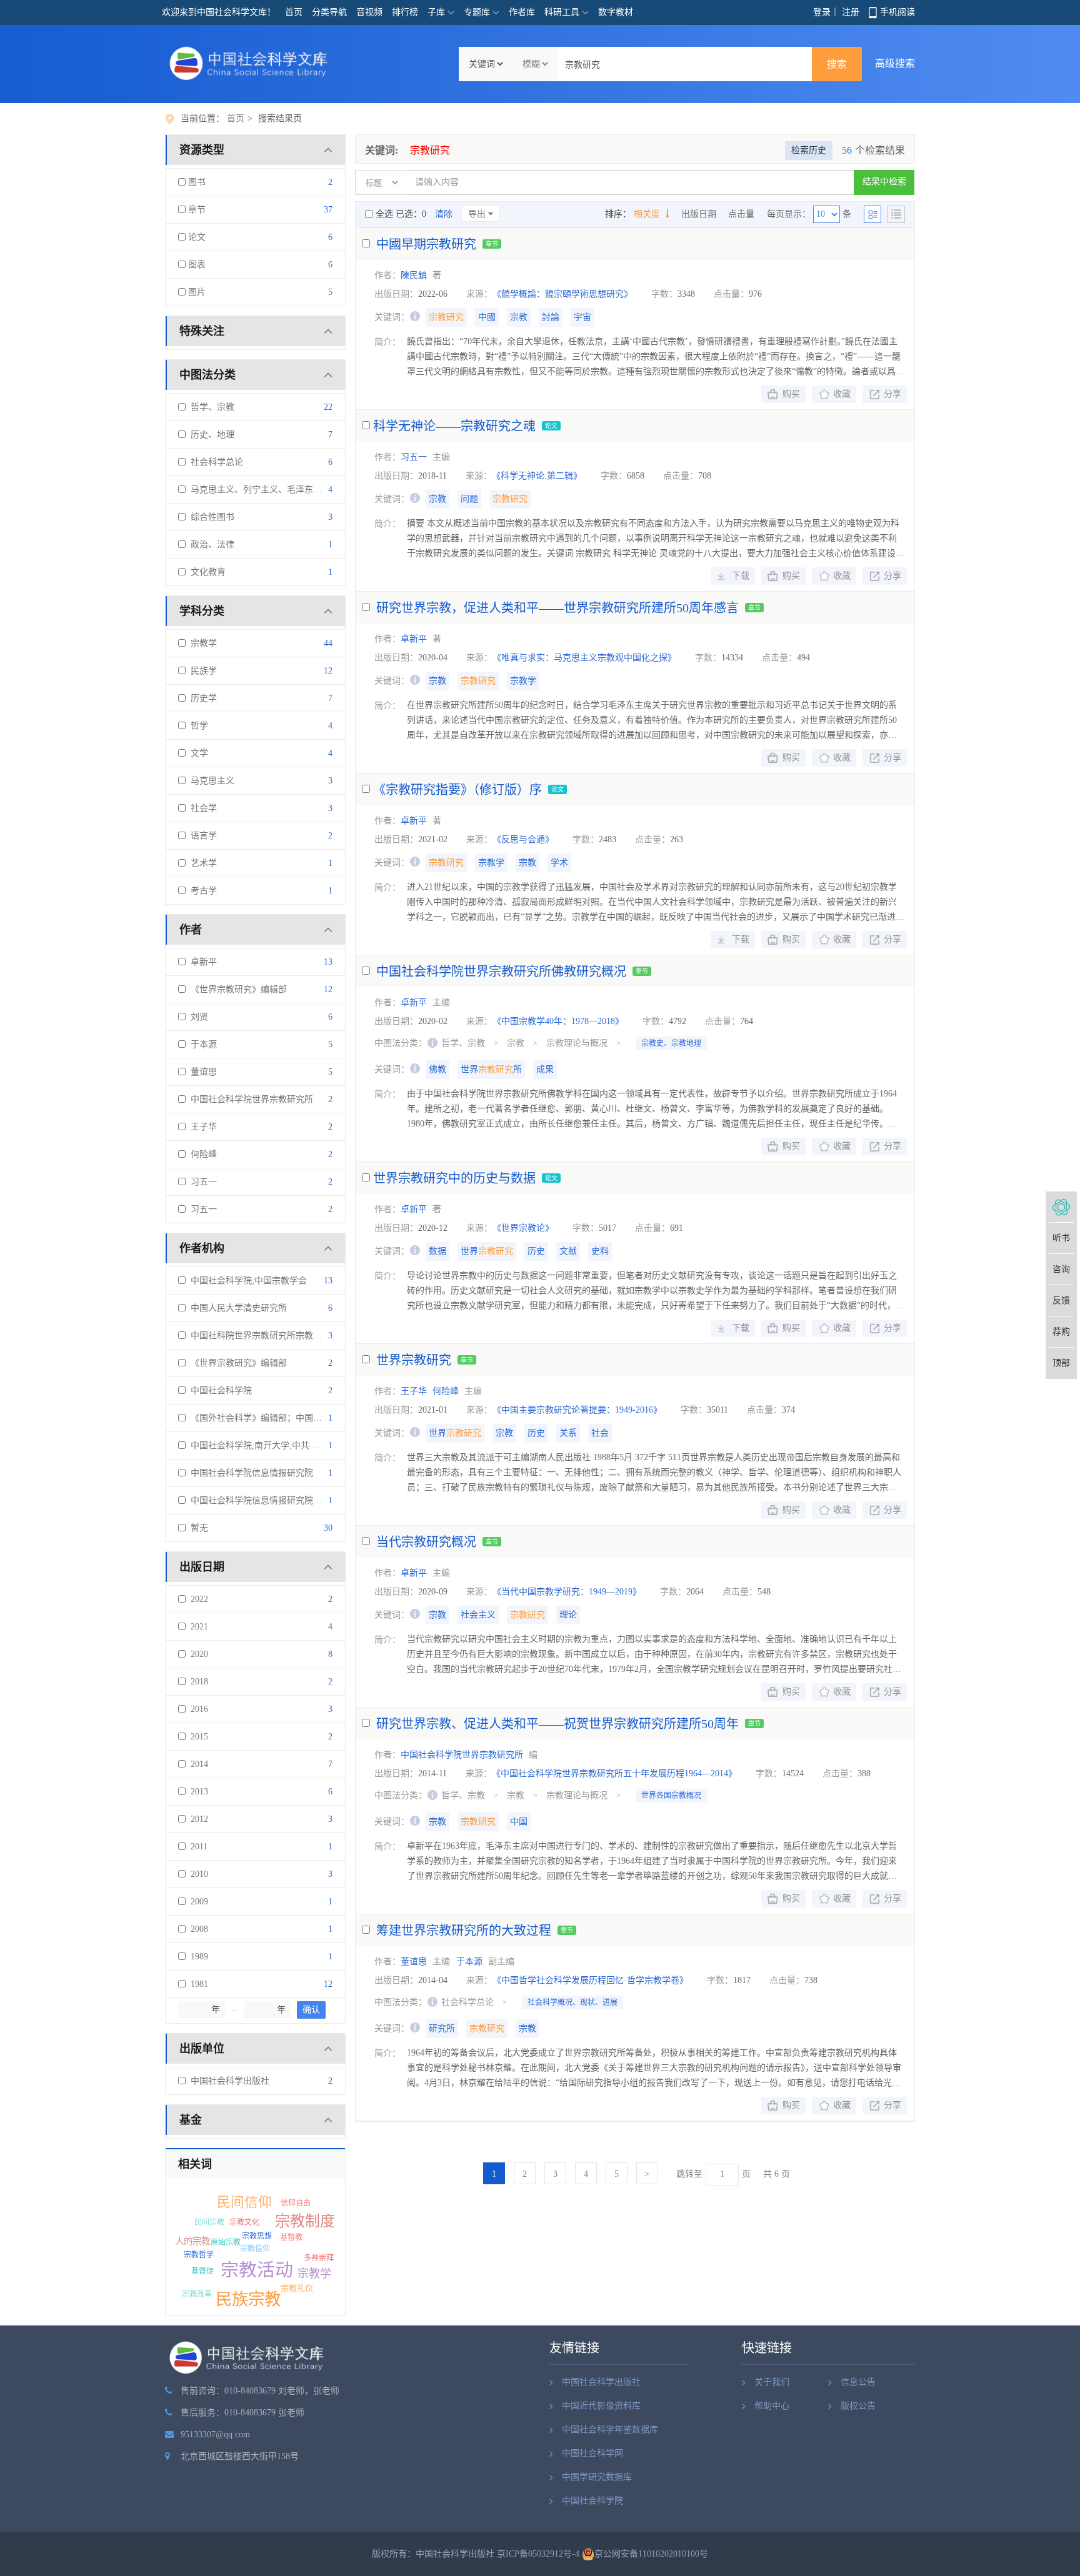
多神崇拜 (319, 2258)
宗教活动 (257, 2270)
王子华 (201, 1127)
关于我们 (772, 2382)
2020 (197, 1654)
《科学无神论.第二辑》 (537, 476)
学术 (559, 863)
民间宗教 (209, 2222)
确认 (311, 2010)
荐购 (1061, 1332)
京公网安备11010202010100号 (651, 2554)
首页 (294, 12)
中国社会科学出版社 (227, 2081)
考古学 (201, 891)
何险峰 (201, 1154)
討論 (551, 317)
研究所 (442, 2028)
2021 (197, 1627)
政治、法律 (210, 545)
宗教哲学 (199, 2255)
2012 (197, 1819)
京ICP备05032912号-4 (538, 2554)
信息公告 (858, 2382)
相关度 (648, 214)
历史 (536, 1251)
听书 (1061, 1238)
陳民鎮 (414, 275)
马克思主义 (210, 781)
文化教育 (206, 572)
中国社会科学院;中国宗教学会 (246, 1281)
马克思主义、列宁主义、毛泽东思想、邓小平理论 (284, 490)
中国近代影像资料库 (601, 2406)
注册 (851, 12)
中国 (519, 1822)
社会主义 (478, 1615)
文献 (568, 1251)
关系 (568, 1433)
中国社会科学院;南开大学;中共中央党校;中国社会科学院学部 (306, 1445)
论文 (196, 237)
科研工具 (562, 12)
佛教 (437, 1069)
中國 (487, 317)
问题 (469, 499)
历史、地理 (210, 435)
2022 (197, 1599)
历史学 (201, 698)
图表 (196, 265)
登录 (822, 12)
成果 (545, 1069)
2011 (197, 1847)
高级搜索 (895, 63)
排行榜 (405, 12)
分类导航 (329, 12)
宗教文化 (244, 2222)
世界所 (491, 1069)
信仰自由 (296, 2203)
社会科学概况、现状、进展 (572, 2002)
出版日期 (699, 214)
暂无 (197, 1528)
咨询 (1061, 1269)
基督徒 (202, 2271)
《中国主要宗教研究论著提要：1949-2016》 (577, 1410)
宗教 (519, 317)
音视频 (369, 12)
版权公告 (858, 2406)
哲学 (197, 726)
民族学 (201, 671)
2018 (197, 1682)
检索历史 (809, 150)
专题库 (477, 12)
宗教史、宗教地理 (671, 1043)
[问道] (1061, 1207)
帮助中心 (772, 2406)
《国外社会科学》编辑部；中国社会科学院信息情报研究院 (302, 1418)
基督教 (291, 2237)
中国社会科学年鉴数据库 (610, 2429)
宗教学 (201, 643)
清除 (444, 214)
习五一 (201, 1182)
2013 (197, 1792)
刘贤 (197, 1017)
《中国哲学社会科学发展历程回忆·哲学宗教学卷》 (590, 1980)
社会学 (201, 808)
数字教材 (616, 12)
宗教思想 (257, 2236)
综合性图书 (210, 517)
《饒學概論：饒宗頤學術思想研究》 (562, 294)
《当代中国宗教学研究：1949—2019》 (567, 1592)
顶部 (1061, 1363)
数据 (437, 1251)
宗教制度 (305, 2221)
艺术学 (201, 863)
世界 (487, 1251)
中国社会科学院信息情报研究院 (249, 1473)
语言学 (201, 836)
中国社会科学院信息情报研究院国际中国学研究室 (284, 1500)
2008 (197, 1929)
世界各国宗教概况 (671, 1796)
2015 (197, 1737)
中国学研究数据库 (597, 2477)
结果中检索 (884, 182)
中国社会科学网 (592, 2453)
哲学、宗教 (210, 407)
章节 (196, 210)
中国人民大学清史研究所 (236, 1308)
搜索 (837, 64)
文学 (197, 753)
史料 (600, 1251)
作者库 (522, 12)
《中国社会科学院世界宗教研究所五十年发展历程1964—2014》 (614, 1773)
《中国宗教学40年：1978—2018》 (558, 1021)
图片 (196, 292)
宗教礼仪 (297, 2288)
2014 (197, 1764)
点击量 (741, 214)
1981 (197, 1984)
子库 (436, 12)
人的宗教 (192, 2241)
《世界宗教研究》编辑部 (236, 989)
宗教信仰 (255, 2249)
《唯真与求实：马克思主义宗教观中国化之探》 (584, 658)
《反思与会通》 (523, 839)
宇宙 (582, 317)
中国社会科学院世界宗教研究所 (249, 1099)
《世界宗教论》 (523, 1228)
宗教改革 (197, 2294)
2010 (197, 1874)
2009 (197, 1902)
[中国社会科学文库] (252, 63)
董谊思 (201, 1072)
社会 (600, 1433)
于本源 (201, 1044)
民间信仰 (244, 2202)
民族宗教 (248, 2299)
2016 (197, 1709)
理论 (568, 1615)
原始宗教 (226, 2242)
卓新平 (201, 962)
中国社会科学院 (219, 1390)
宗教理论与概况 (577, 1043)
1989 (197, 1957)
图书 (196, 182)
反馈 (1061, 1300)
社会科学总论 (214, 462)
